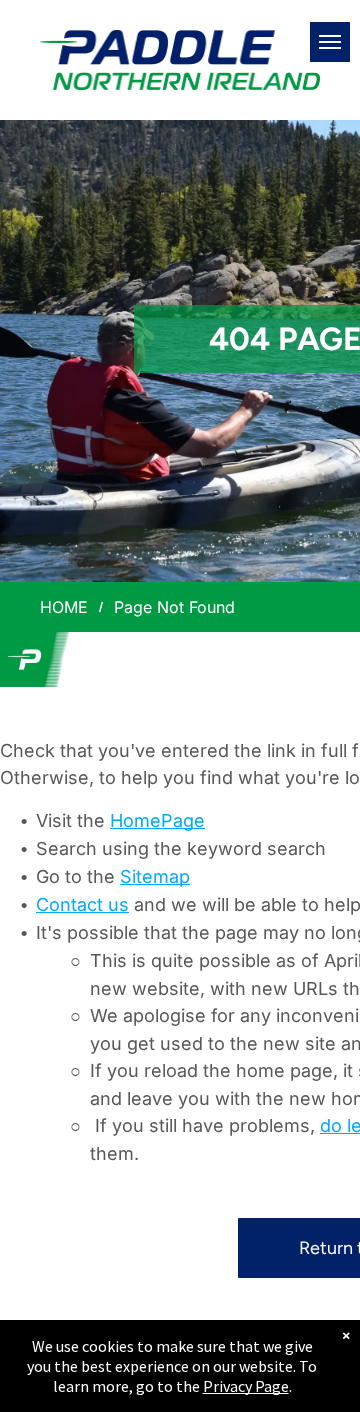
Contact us (82, 904)
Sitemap (155, 876)
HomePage (157, 820)
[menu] (330, 42)
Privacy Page (246, 1386)
